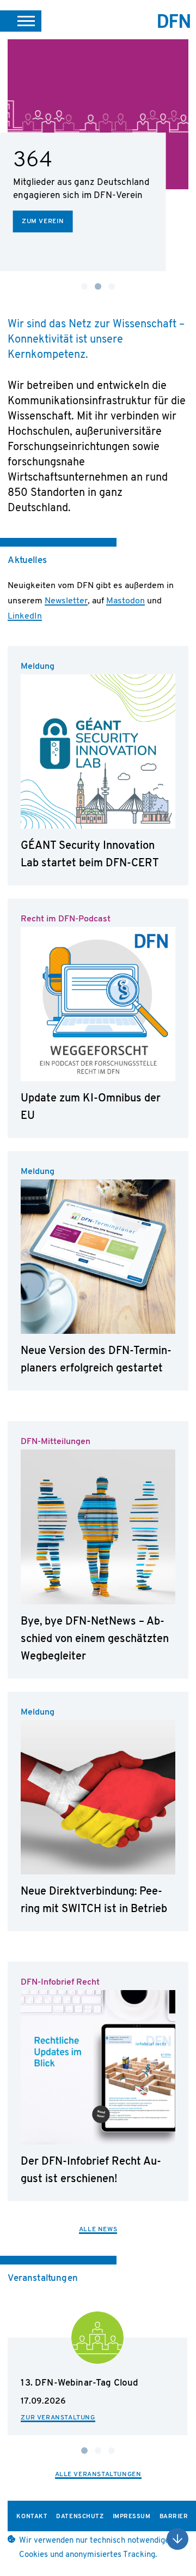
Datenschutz (80, 2517)
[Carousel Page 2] (98, 2451)
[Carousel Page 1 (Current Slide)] (84, 2451)
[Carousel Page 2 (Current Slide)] (98, 286)
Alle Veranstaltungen (98, 2475)
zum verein (43, 221)
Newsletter (66, 601)
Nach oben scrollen (177, 2539)
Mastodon (125, 601)
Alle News (98, 2230)
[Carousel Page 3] (112, 286)
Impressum (132, 2517)
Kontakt (32, 2517)
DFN (174, 21)
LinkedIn (25, 616)
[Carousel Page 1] (84, 286)
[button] (21, 21)
